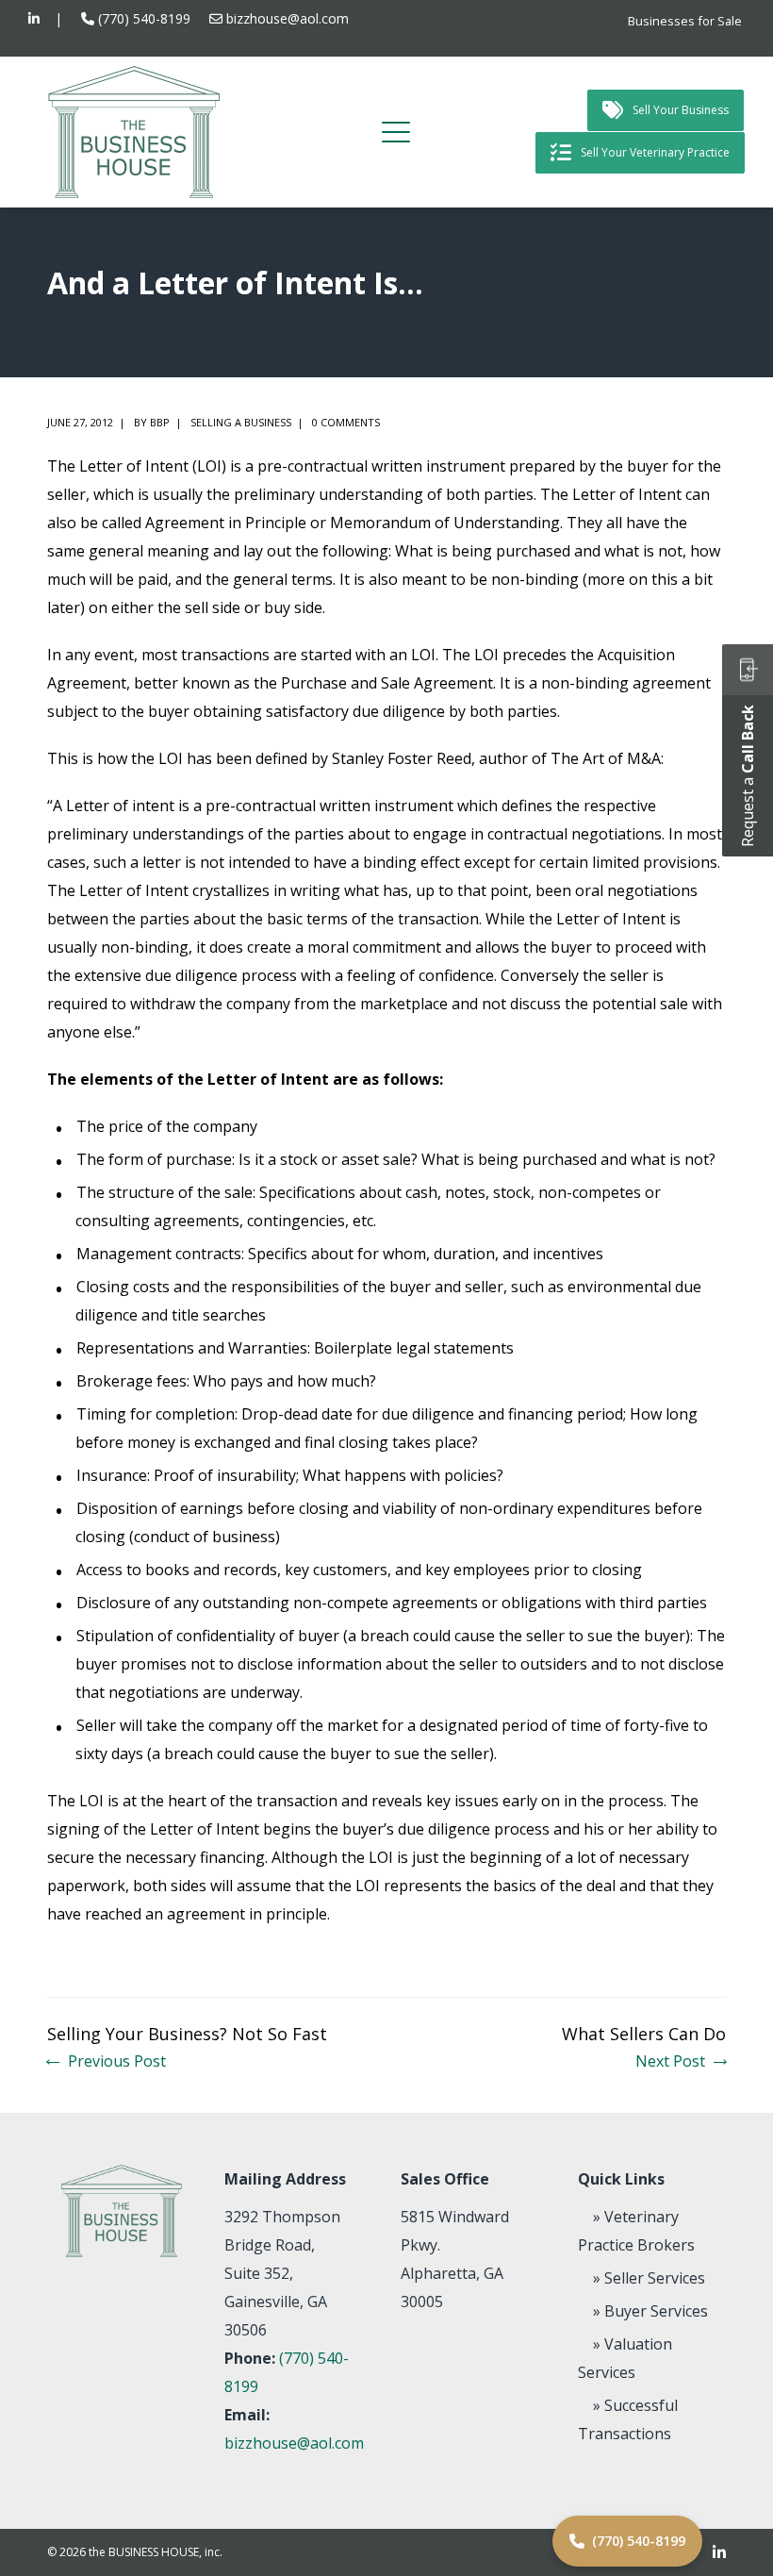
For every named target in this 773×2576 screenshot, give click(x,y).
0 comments (346, 422)
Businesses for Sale (685, 21)
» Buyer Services (650, 2311)
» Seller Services (649, 2278)
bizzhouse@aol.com (288, 18)
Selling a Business (241, 422)
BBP (160, 422)
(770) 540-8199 (144, 18)
